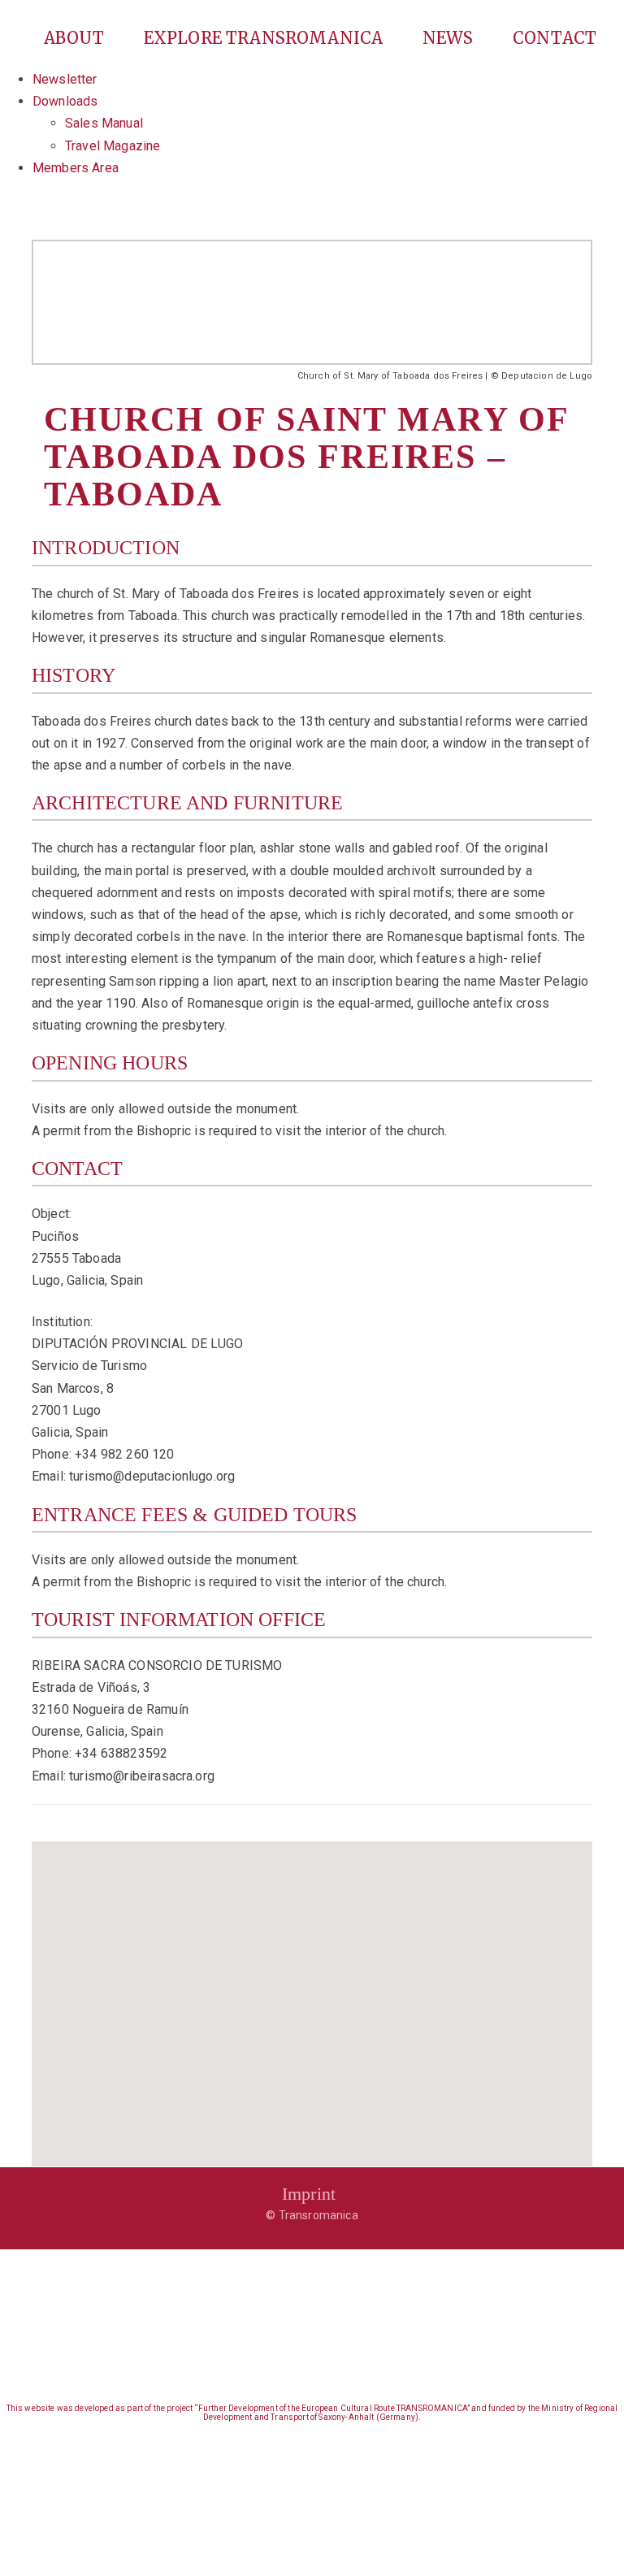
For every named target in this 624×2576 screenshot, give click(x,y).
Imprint (309, 2194)
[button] (312, 1994)
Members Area (76, 168)
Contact (555, 38)
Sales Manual (104, 123)
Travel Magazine (113, 146)
